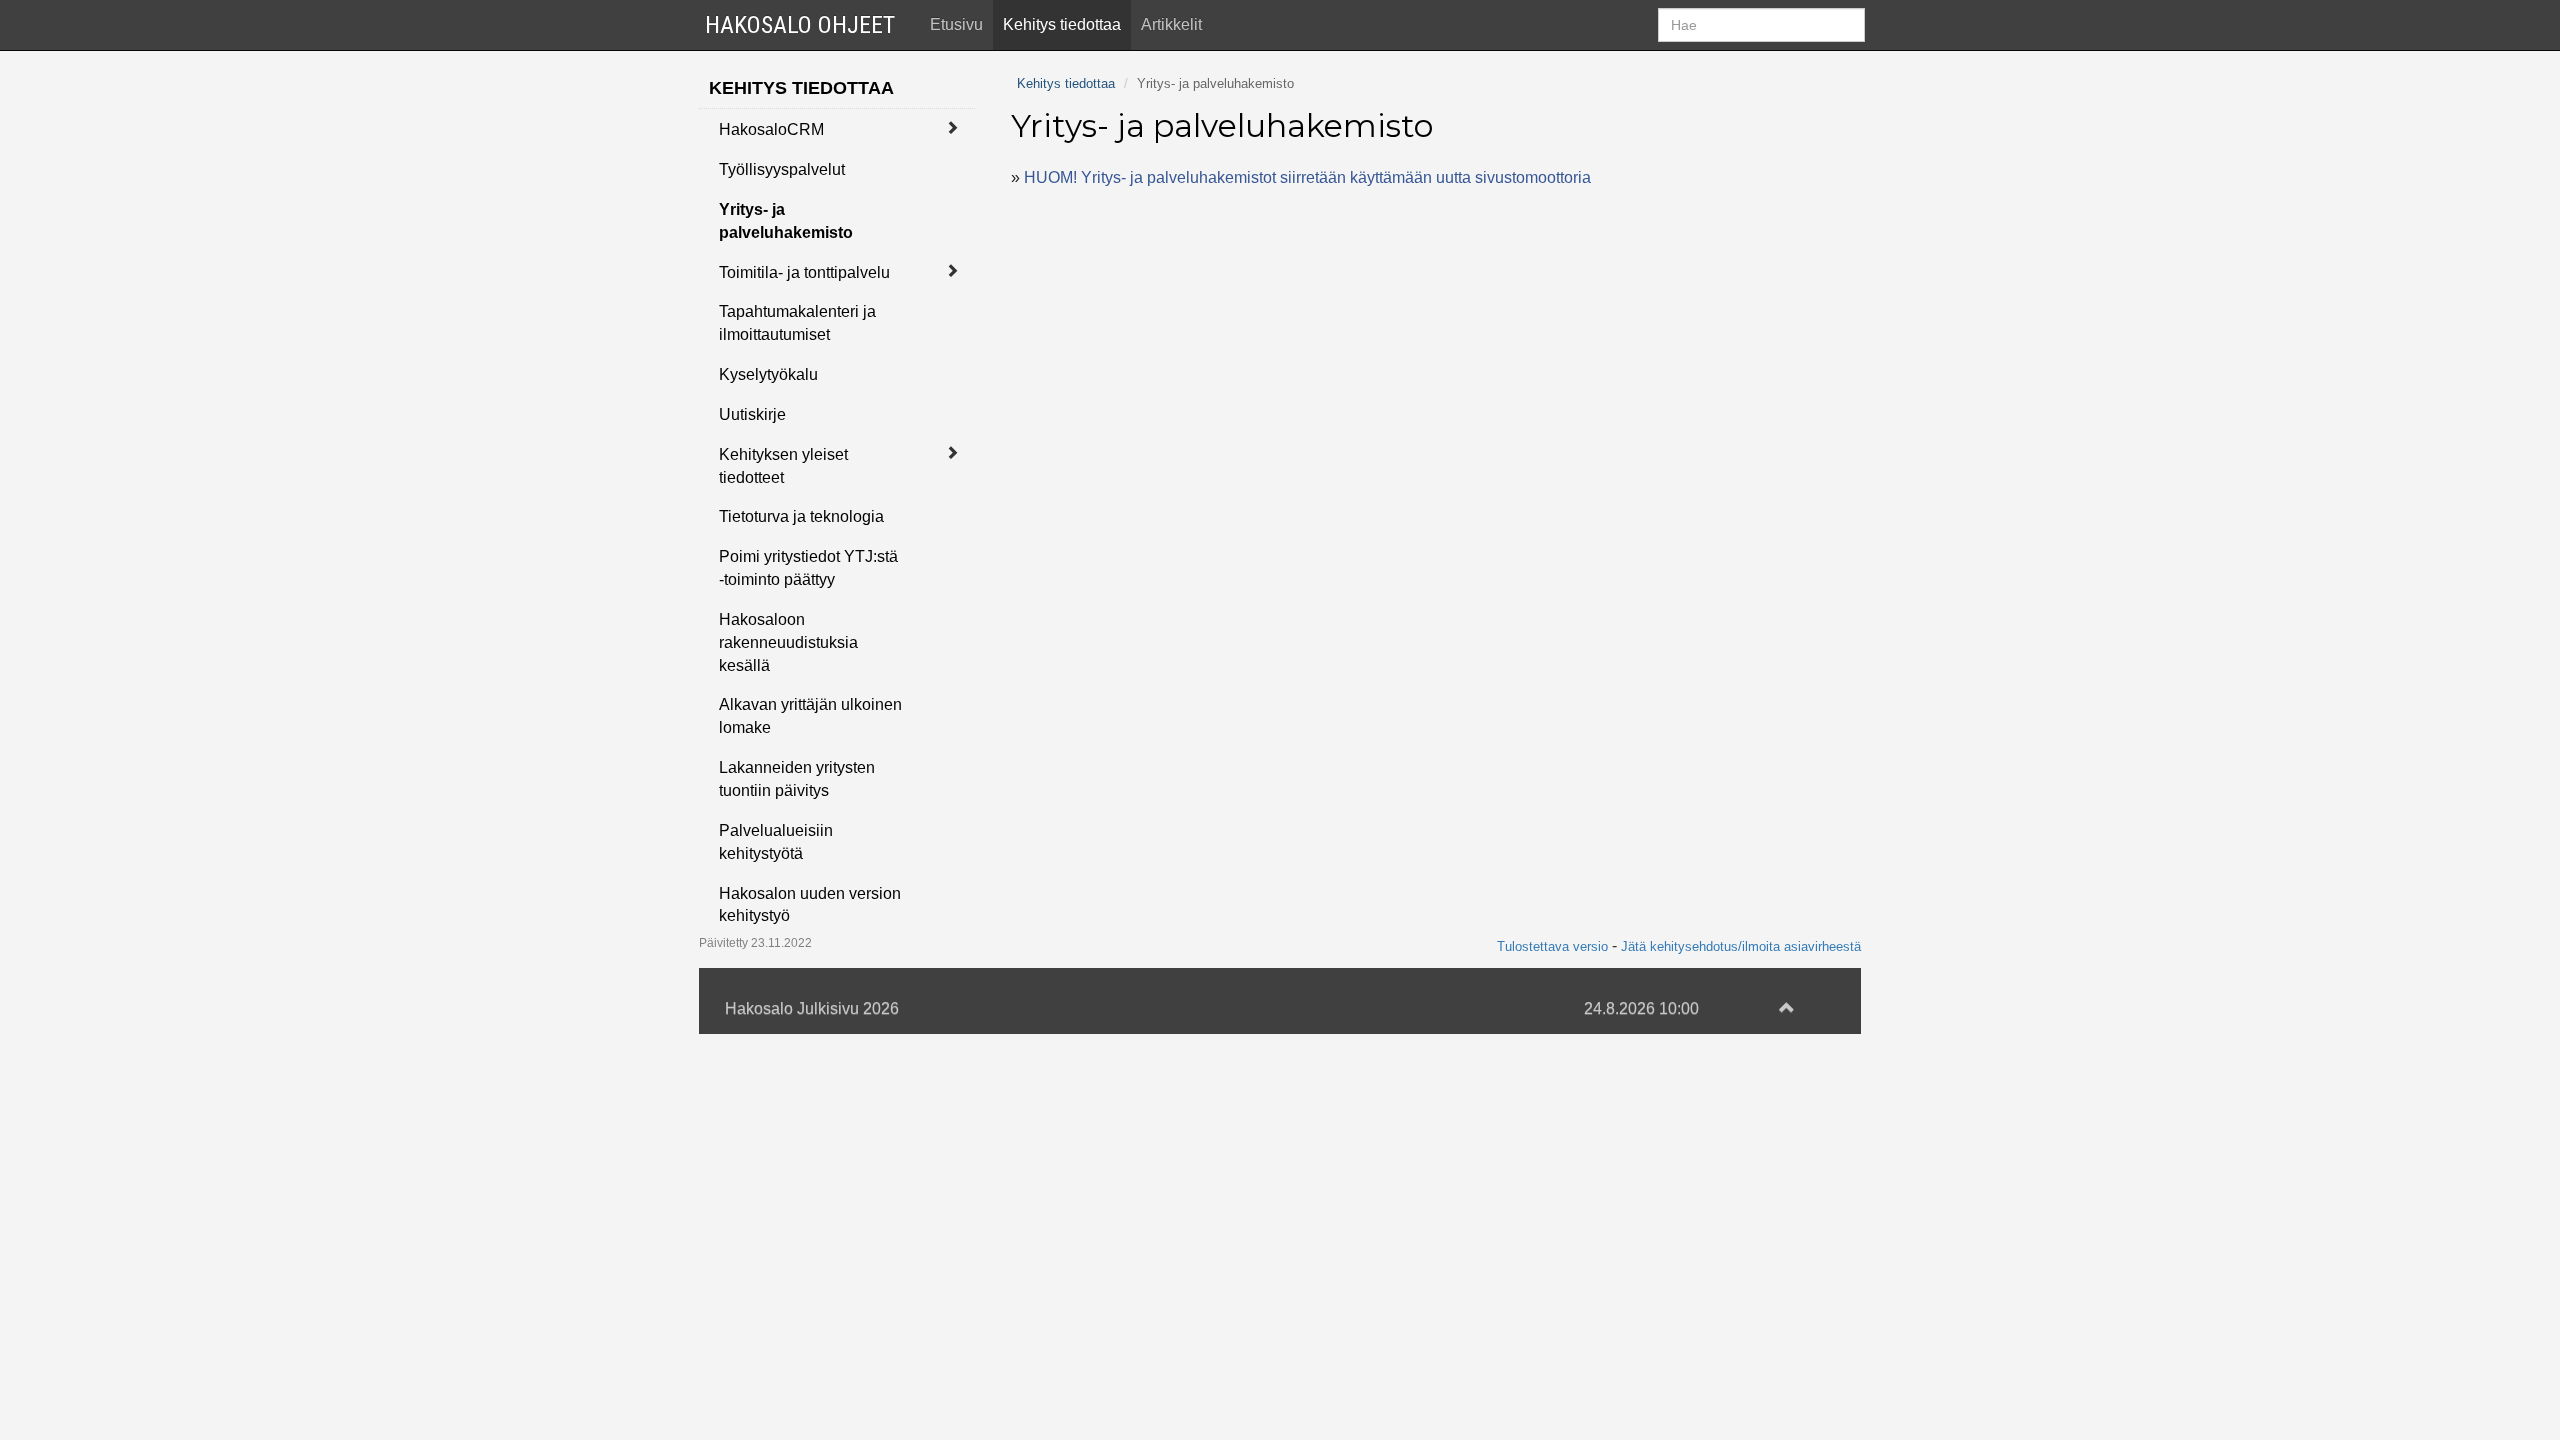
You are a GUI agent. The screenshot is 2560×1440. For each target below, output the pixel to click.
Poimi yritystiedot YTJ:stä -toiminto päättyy (808, 568)
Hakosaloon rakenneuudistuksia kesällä (788, 642)
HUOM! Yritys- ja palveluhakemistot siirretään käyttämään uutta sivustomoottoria (1307, 177)
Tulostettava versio (1552, 946)
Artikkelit (1171, 24)
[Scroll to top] (1787, 1009)
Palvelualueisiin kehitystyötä (776, 842)
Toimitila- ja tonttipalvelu (804, 272)
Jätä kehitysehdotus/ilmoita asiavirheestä (1741, 946)
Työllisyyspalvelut (782, 169)
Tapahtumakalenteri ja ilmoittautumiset (797, 323)
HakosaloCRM (771, 129)
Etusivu (956, 24)
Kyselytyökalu (768, 374)
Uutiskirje (752, 414)
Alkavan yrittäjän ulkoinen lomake (810, 716)
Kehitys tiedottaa (1062, 24)
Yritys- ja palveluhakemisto (786, 221)
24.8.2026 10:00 (1641, 1008)
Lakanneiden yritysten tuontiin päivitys (797, 779)
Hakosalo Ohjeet (800, 25)
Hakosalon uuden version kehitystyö (810, 905)
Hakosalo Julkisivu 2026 (812, 1008)
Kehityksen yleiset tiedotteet (783, 466)
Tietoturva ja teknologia (801, 516)
